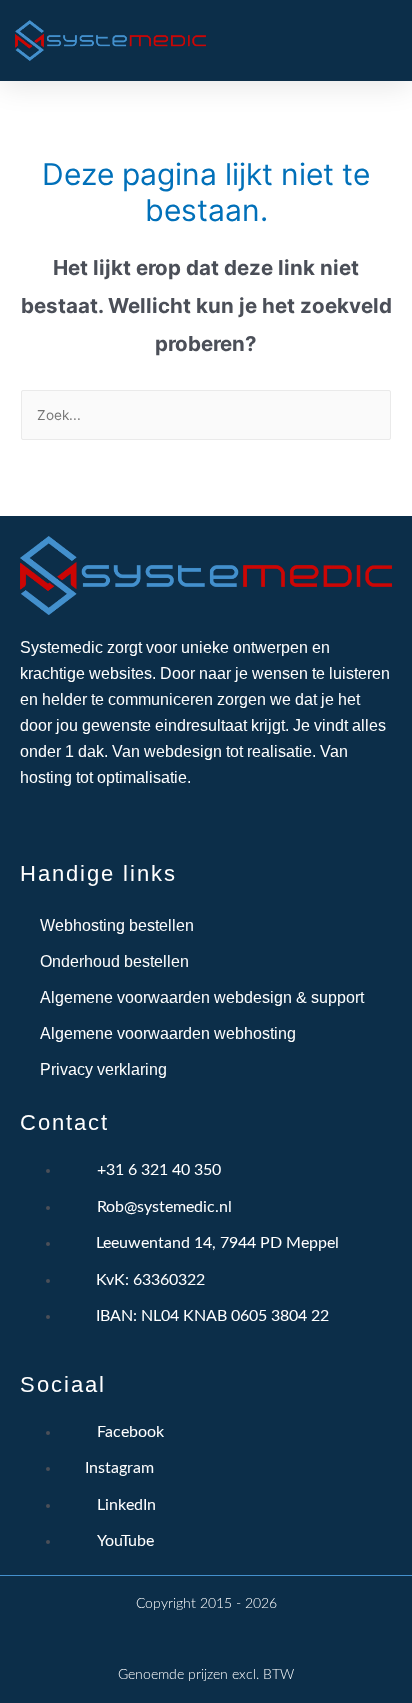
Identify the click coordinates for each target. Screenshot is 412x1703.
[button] (301, 40)
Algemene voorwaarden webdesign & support (202, 997)
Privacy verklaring (103, 1069)
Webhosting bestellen (117, 925)
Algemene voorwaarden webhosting (168, 1033)
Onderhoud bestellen (114, 961)
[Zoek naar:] (206, 415)
